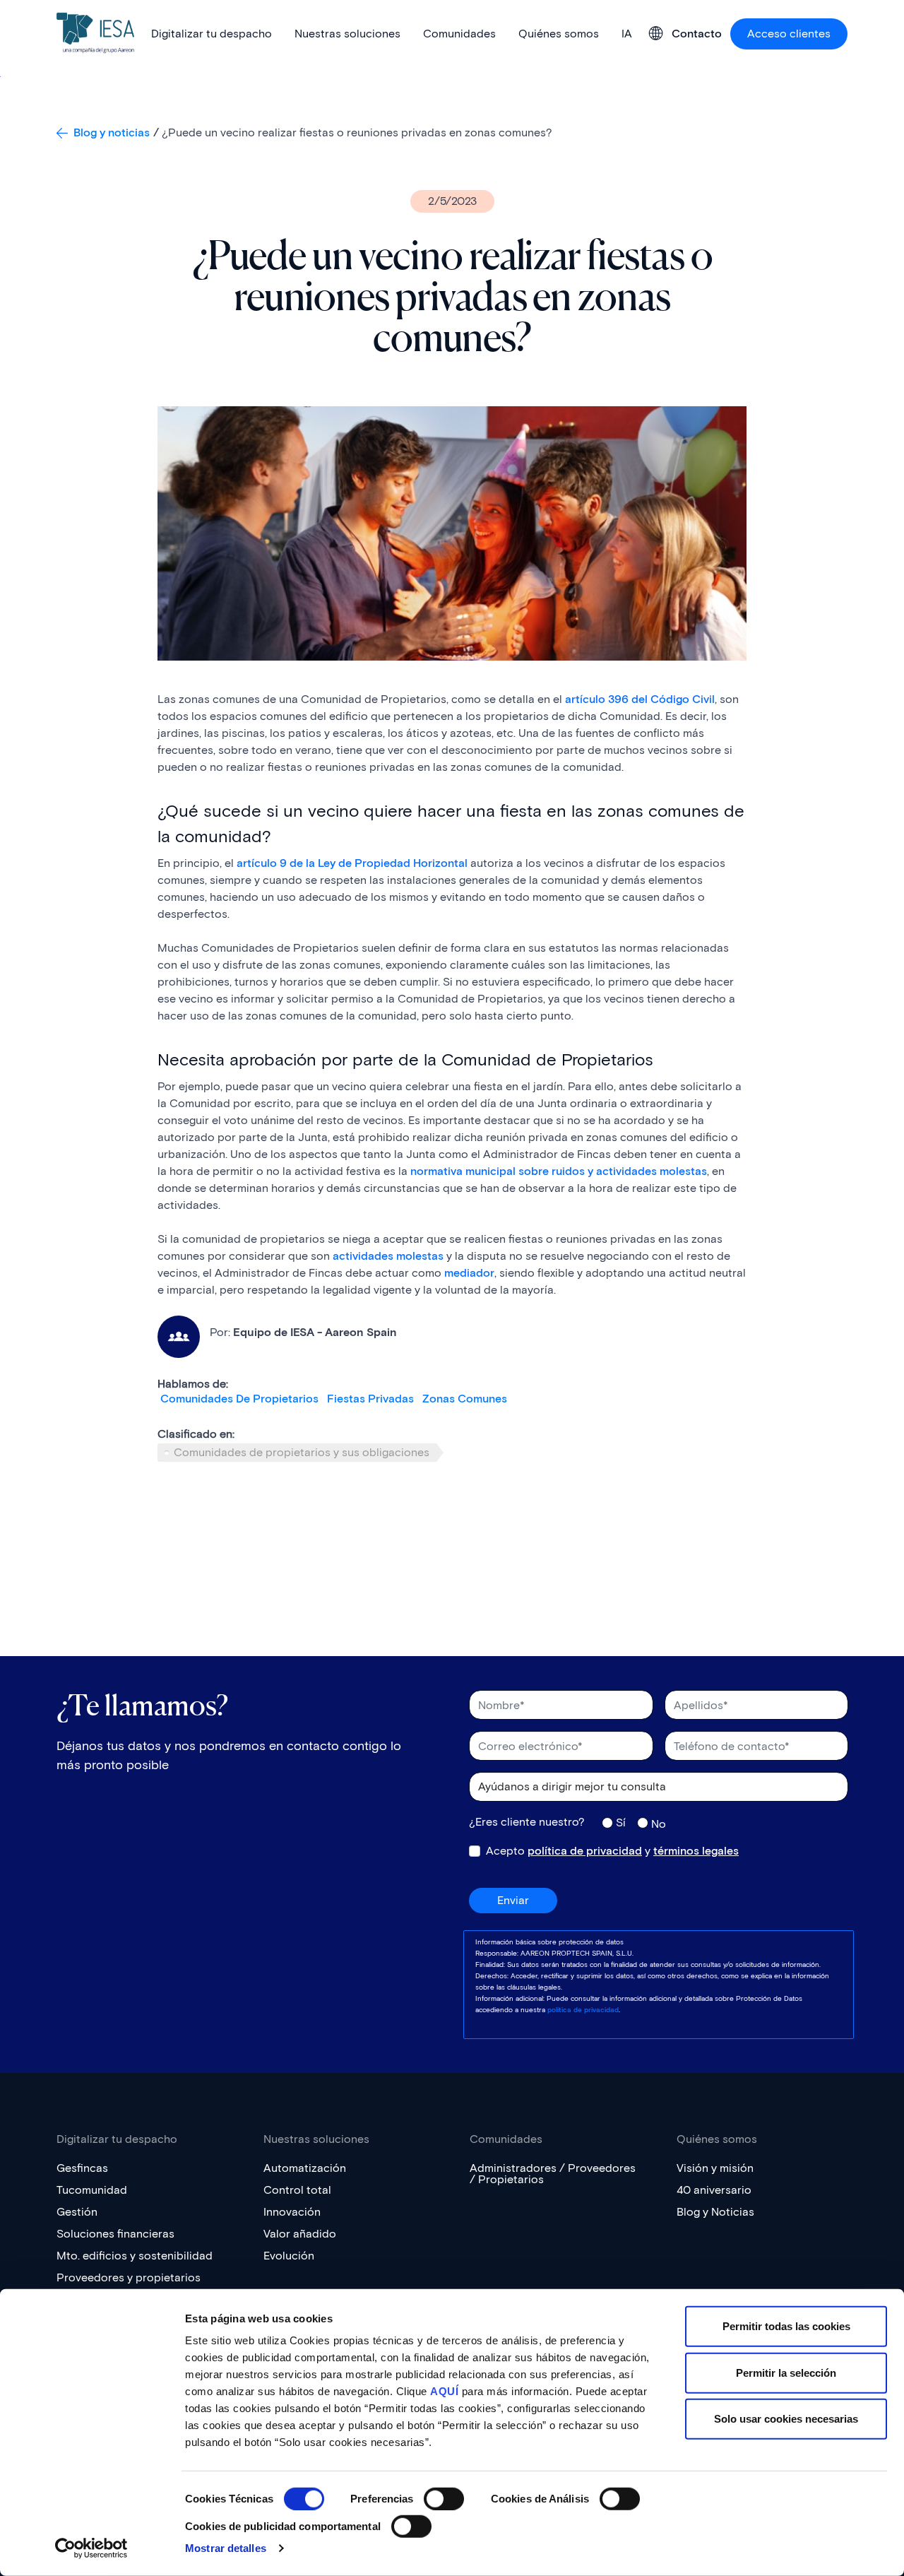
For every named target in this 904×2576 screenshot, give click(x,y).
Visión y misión (715, 2168)
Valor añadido (300, 2234)
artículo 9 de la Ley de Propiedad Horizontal (352, 863)
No (659, 1824)
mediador (469, 1273)
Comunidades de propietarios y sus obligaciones (302, 1452)
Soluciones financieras (115, 2234)
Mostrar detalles (226, 2548)
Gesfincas (82, 2168)
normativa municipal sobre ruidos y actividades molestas (559, 1171)
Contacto (697, 34)
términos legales (696, 1851)
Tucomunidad (92, 2190)
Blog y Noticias (715, 2212)
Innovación (292, 2212)
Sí (621, 1822)
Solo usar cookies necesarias (786, 2419)
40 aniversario (714, 2190)
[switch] (444, 2499)
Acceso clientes (789, 34)
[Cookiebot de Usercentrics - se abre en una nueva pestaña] (91, 2548)
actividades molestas (388, 1256)
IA (627, 34)
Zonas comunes (465, 1399)
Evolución (289, 2256)
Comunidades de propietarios (239, 1399)
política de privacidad (585, 1851)
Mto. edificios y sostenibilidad (135, 2256)
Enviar (513, 1900)
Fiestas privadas (370, 1399)
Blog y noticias (112, 132)
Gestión (77, 2212)
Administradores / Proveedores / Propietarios (553, 2174)
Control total (297, 2190)
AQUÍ (444, 2391)
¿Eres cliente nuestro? (527, 1822)
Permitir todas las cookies (786, 2326)
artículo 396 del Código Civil (640, 699)
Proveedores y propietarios (129, 2277)
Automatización (305, 2168)
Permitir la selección (786, 2372)
